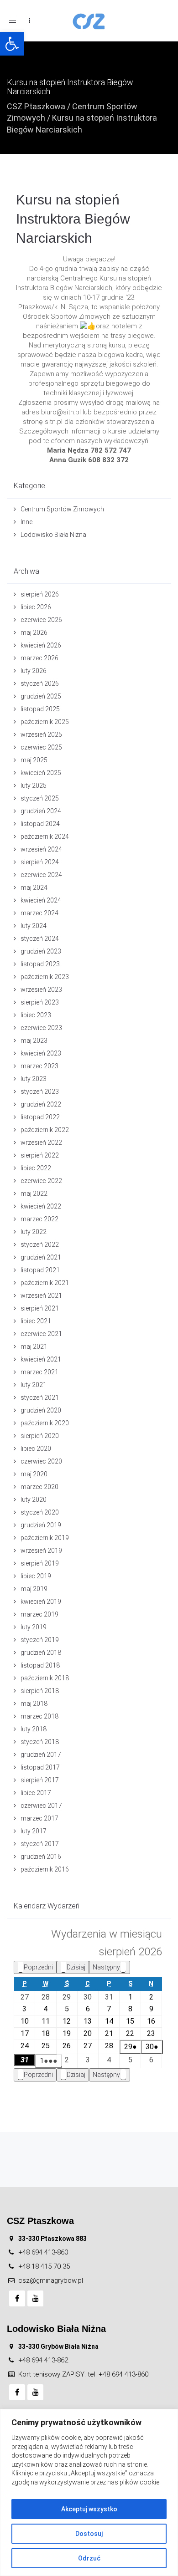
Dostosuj (89, 2534)
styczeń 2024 (40, 939)
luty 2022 (34, 1232)
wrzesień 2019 (41, 1551)
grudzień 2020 (41, 1410)
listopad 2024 (40, 824)
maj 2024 (34, 888)
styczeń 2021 (40, 1398)
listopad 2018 (40, 1665)
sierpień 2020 (40, 1436)
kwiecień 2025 (41, 773)
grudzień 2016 (41, 1857)
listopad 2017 (40, 1767)
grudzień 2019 (41, 1525)
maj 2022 (34, 1194)
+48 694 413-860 (43, 2252)
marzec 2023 (39, 1066)
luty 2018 (34, 1729)
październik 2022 (45, 1130)
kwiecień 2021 (41, 1359)
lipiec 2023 (36, 1015)
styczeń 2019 (40, 1640)
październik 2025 (45, 722)
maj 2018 (34, 1704)
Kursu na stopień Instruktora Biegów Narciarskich (73, 219)
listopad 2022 (40, 1117)
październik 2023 (45, 977)
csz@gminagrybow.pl (51, 2280)
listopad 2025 (40, 709)
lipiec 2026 (36, 607)
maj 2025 (34, 760)
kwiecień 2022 (41, 1206)
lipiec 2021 (36, 1321)
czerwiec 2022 (41, 1181)
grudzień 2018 (41, 1653)
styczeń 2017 (40, 1844)
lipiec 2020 (36, 1449)
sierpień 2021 (40, 1308)
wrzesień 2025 (41, 735)
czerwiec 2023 (41, 1028)
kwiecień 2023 (41, 1053)
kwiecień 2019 (41, 1602)
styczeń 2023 (40, 1092)
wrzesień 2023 (41, 990)
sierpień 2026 (40, 594)
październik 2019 (45, 1538)
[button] (12, 44)
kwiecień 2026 (41, 645)
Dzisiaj (76, 1967)
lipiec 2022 (36, 1168)
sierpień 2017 (40, 1780)
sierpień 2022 (40, 1155)
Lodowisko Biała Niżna (53, 535)
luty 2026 (34, 671)
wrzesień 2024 (41, 849)
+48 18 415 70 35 (44, 2266)
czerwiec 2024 (41, 875)
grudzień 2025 (41, 696)
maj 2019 (34, 1589)
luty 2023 (34, 1079)
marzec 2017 (39, 1818)
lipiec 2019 (36, 1576)
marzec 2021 (39, 1372)
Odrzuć (89, 2558)
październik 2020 (45, 1423)
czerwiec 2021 (41, 1334)
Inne (26, 522)
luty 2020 (34, 1500)
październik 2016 (45, 1869)
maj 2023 (34, 1041)
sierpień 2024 (40, 862)
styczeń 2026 (40, 684)
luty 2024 (34, 926)
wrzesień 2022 (41, 1143)
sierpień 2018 (40, 1691)
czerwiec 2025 (41, 747)
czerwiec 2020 (41, 1461)
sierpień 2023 (40, 1002)
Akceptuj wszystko (89, 2509)
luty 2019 (34, 1627)
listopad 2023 (40, 964)
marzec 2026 (39, 658)
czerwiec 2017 (41, 1806)
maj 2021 (34, 1347)
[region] (89, 2492)
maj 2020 (34, 1474)
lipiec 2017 (36, 1793)
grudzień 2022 (41, 1104)
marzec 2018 (39, 1716)
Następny (106, 1967)
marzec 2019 (39, 1614)
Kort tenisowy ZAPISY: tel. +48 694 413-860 (83, 2374)
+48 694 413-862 (43, 2360)
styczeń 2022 (40, 1245)
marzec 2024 (39, 913)
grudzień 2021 (41, 1257)
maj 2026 (34, 633)
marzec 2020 (39, 1487)
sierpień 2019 (40, 1563)
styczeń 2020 (40, 1512)
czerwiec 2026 (41, 620)
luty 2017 (34, 1831)
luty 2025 (34, 786)
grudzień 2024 (41, 811)
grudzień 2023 (41, 951)
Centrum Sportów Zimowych (62, 509)
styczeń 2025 (40, 798)
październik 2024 (45, 837)
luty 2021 (34, 1385)
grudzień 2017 (41, 1755)
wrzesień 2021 (41, 1296)
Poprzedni (38, 1967)
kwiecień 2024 (41, 900)
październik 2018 (45, 1678)
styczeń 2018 (40, 1742)
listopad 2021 (40, 1270)
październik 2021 (45, 1283)
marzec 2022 (39, 1219)
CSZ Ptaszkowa (36, 106)
